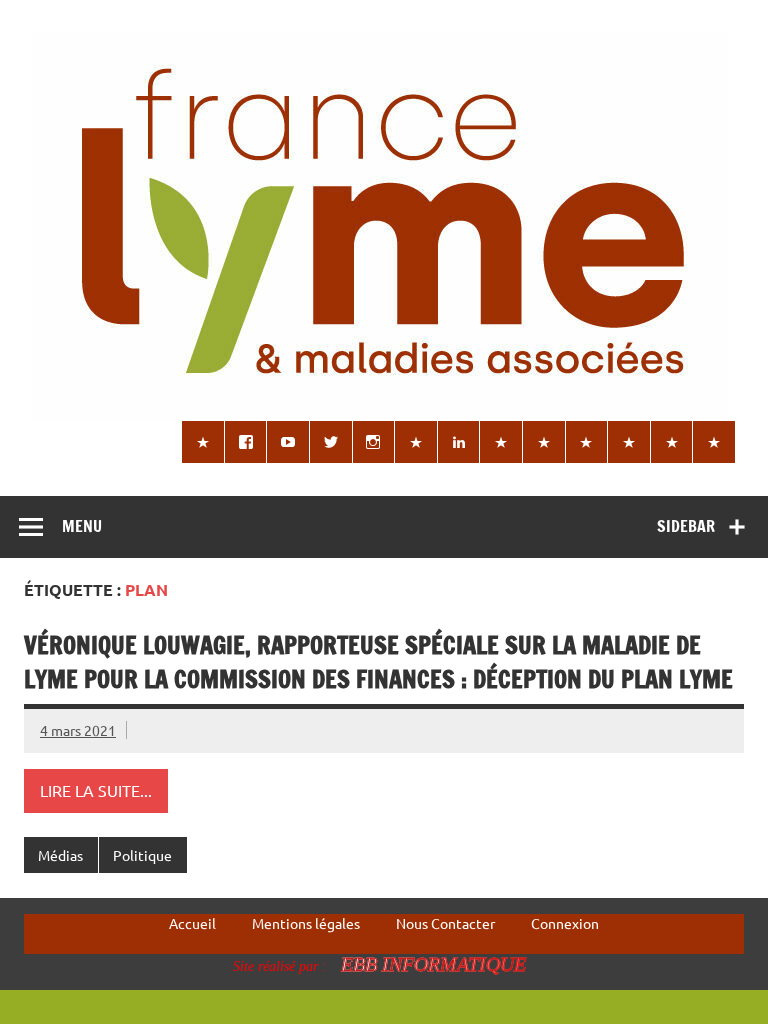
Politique (142, 855)
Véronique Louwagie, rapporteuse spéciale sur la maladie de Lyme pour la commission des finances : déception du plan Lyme (378, 662)
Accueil (192, 923)
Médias (60, 855)
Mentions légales (306, 923)
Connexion (565, 923)
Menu (82, 526)
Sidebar (686, 526)
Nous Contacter (445, 923)
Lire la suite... (96, 790)
